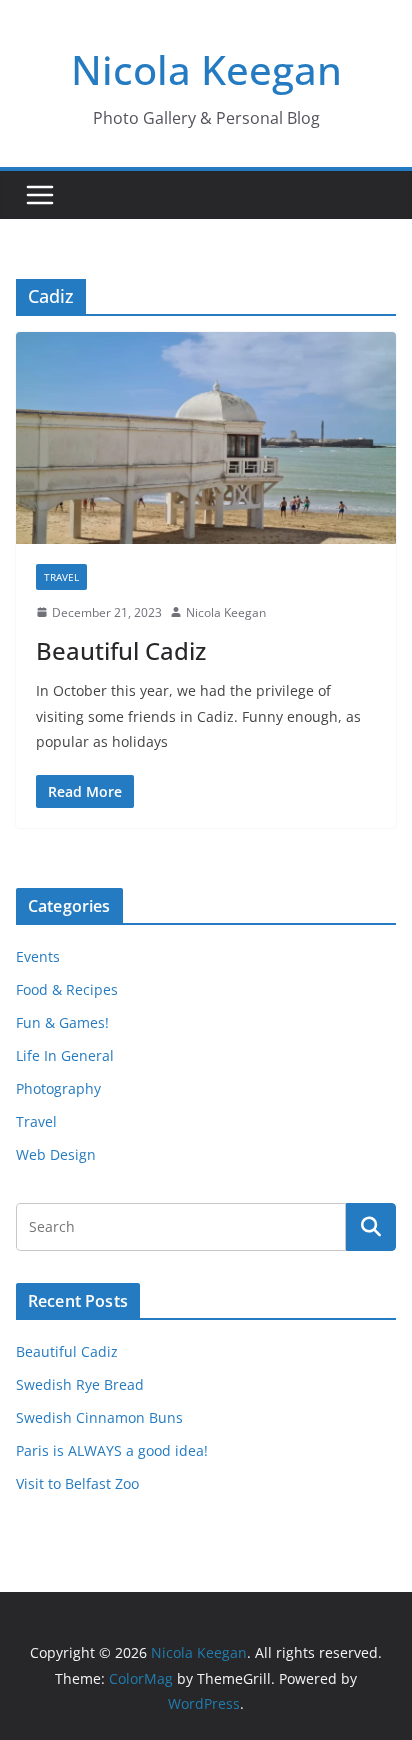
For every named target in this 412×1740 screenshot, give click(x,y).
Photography (58, 1088)
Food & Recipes (67, 989)
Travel (61, 577)
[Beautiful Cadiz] (206, 437)
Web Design (56, 1154)
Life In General (65, 1055)
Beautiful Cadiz (121, 650)
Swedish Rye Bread (80, 1384)
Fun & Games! (62, 1022)
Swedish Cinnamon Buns (99, 1417)
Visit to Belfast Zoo (77, 1483)
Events (38, 956)
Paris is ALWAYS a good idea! (112, 1450)
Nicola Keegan (206, 69)
